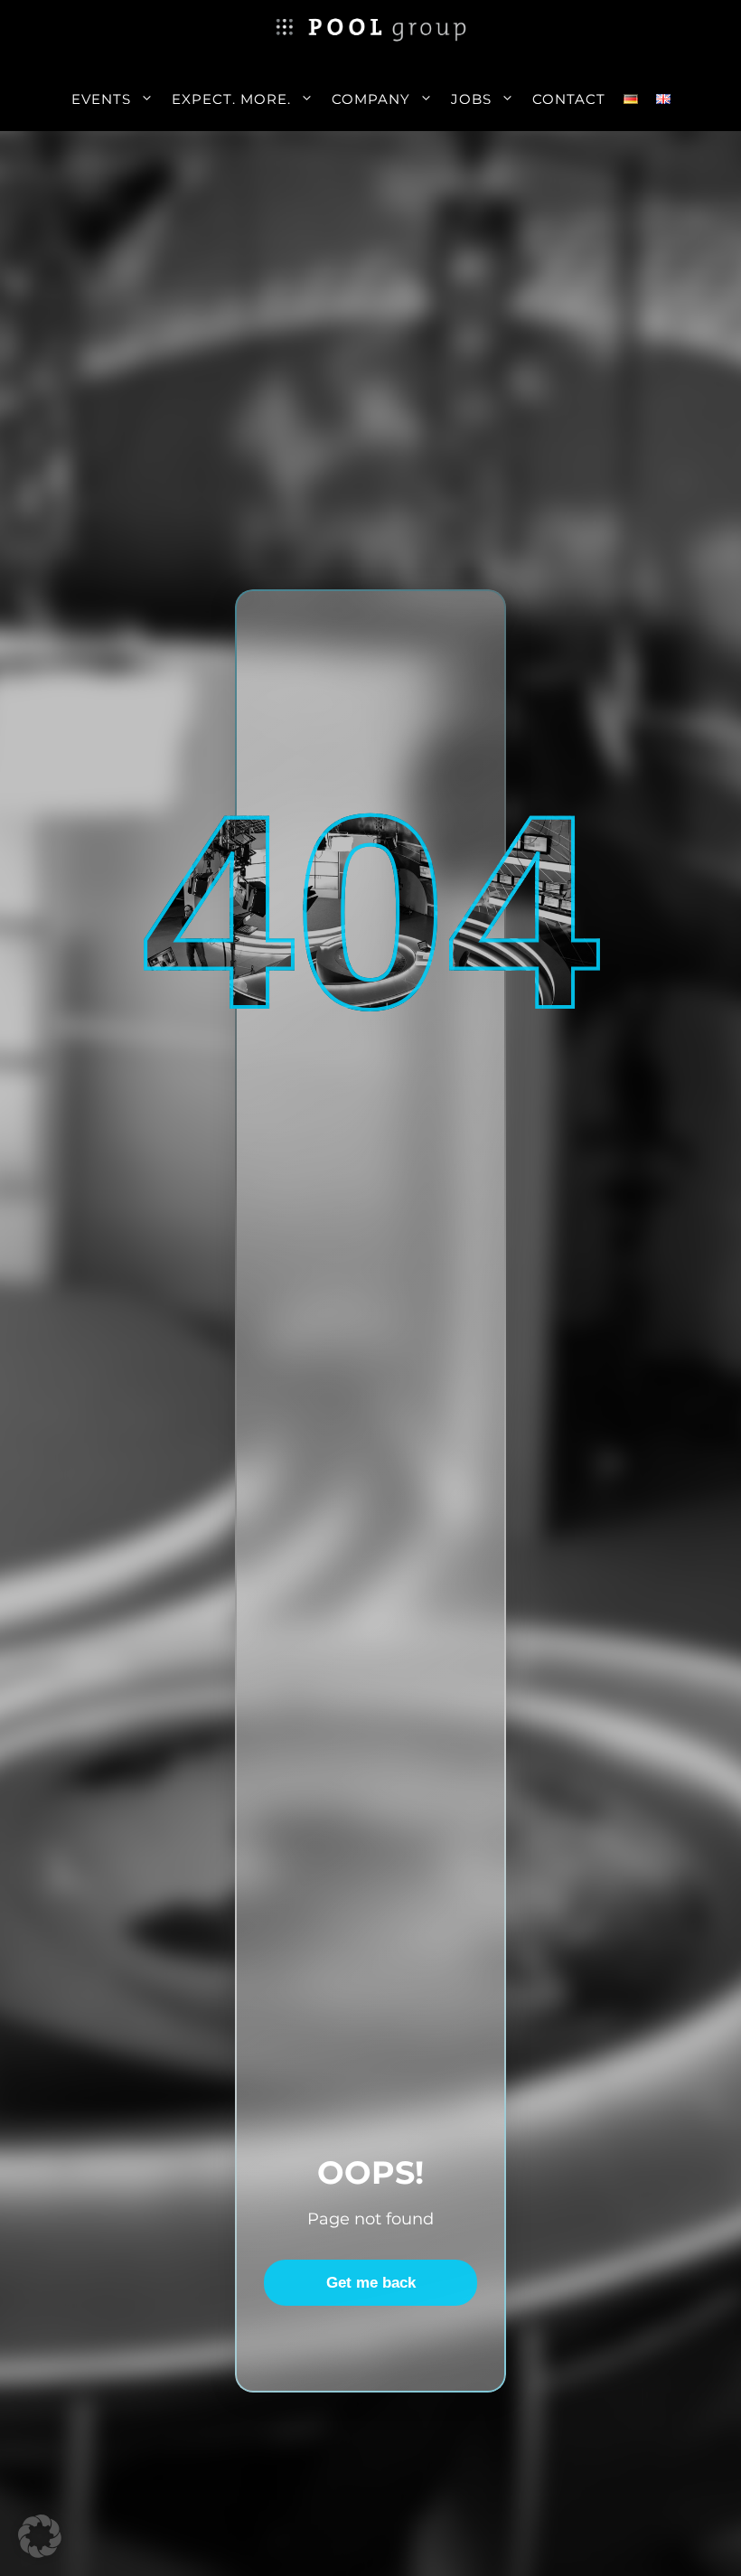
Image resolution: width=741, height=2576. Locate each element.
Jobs (471, 99)
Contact (569, 99)
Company (371, 99)
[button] (40, 2536)
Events (101, 99)
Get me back (371, 2283)
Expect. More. (231, 99)
